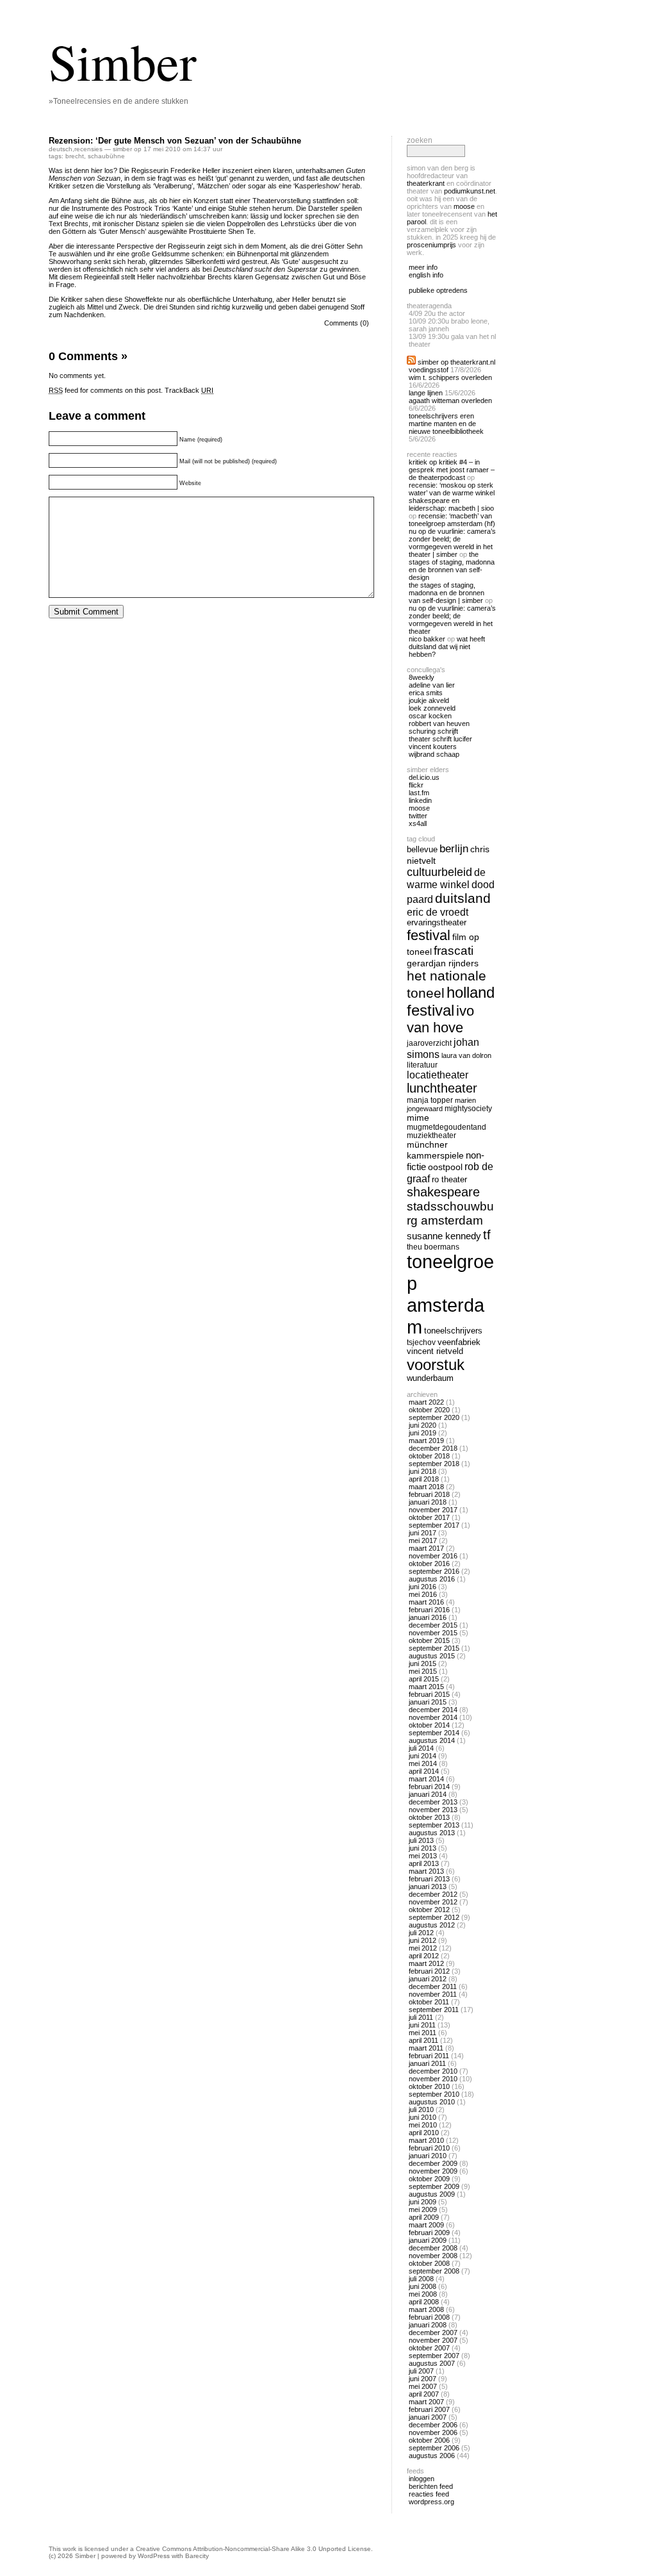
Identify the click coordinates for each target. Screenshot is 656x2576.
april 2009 (424, 2217)
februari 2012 (429, 1971)
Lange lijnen (426, 393)
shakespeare (443, 1192)
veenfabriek (459, 1342)
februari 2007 (429, 2409)
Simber (123, 61)
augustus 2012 (432, 1925)
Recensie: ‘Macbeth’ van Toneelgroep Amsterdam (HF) (452, 520)
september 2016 (434, 1571)
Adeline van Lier (432, 685)
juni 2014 (422, 1756)
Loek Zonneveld (432, 708)
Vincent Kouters (433, 747)
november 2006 (433, 2432)
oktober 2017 (429, 1517)
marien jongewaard (441, 1104)
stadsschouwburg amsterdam (450, 1213)
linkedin (420, 800)
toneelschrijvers (453, 1331)
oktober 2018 (429, 1456)
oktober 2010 (429, 2086)
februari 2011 (429, 2056)
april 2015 (424, 1679)
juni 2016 (422, 1587)
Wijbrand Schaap (434, 754)
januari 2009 (428, 2240)
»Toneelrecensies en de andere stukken (119, 101)
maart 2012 (426, 1963)
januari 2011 (427, 2063)
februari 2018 (429, 1494)
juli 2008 (421, 2279)
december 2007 (433, 2332)
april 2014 (424, 1771)
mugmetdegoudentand (447, 1127)
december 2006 (433, 2425)
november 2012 (433, 1902)
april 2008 (424, 2302)
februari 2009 (429, 2233)
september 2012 (434, 1917)
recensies (88, 149)
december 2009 (433, 2163)
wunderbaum (430, 1378)
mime (418, 1118)
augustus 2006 (432, 2456)
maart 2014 (426, 1779)
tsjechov (421, 1342)
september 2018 (434, 1464)
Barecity (197, 2556)
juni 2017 (422, 1533)
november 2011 (433, 1994)
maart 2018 (426, 1487)
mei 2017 (423, 1540)
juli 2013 (421, 1840)
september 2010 (434, 2094)
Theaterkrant (426, 183)
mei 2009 (423, 2209)
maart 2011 (426, 2048)
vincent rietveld (435, 1351)
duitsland (463, 898)
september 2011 (434, 2010)
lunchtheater (442, 1088)
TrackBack (189, 390)
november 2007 (433, 2340)
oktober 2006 (429, 2440)
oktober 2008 (429, 2263)
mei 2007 (423, 2386)
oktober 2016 (429, 1564)
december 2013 (433, 1802)
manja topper (430, 1100)
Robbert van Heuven (439, 723)
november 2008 (433, 2256)
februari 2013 (429, 1879)
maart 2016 (426, 1602)
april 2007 (424, 2394)
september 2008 (434, 2271)
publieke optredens (438, 290)
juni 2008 (422, 2286)
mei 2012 (423, 1948)
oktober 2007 (429, 2348)
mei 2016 (423, 1594)
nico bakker (427, 639)
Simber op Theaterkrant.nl (456, 362)
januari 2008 (428, 2325)
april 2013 (424, 1863)
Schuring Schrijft (433, 731)
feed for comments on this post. (106, 390)
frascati (454, 951)
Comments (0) (347, 323)
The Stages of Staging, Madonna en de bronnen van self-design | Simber (447, 593)
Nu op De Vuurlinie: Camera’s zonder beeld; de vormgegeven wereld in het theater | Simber (452, 543)
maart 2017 (426, 1548)
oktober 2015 (429, 1640)
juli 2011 (421, 2017)
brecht (75, 156)
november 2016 (433, 1556)
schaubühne (106, 156)
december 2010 (433, 2071)
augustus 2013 (432, 1833)
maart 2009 (426, 2225)
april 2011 (423, 2040)
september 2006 (434, 2448)
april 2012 (424, 1956)
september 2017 (434, 1525)
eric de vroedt (438, 912)
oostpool (445, 1167)
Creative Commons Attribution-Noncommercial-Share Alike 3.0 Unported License (253, 2549)
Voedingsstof (429, 370)
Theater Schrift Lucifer (440, 739)
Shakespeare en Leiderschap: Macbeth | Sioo (451, 504)
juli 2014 (421, 1748)
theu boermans (433, 1247)
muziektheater (431, 1135)
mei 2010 (423, 2125)
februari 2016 (429, 1610)
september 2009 (434, 2186)
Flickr (416, 785)
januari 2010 (428, 2156)
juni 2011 (422, 2025)
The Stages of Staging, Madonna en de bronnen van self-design (452, 566)
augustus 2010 (432, 2102)
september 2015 (434, 1648)
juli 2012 (421, 1933)
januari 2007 (428, 2417)
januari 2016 (428, 1617)
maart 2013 (426, 1871)
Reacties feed (429, 2494)
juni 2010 (422, 2117)
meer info (423, 267)
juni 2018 (422, 1471)
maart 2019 (426, 1441)
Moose (464, 206)
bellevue (422, 849)
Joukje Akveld (429, 700)
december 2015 (433, 1625)
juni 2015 (422, 1664)
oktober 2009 (429, 2179)
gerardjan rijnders (443, 963)
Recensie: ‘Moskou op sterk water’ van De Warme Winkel (452, 489)
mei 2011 (422, 2033)
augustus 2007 (432, 2363)
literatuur (422, 1065)
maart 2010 (426, 2140)
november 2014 (433, 1717)
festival (429, 935)
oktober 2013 (429, 1817)
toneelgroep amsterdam (450, 1294)
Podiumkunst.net (470, 191)
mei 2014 (423, 1763)
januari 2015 (428, 1702)
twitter (418, 816)
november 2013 (433, 1810)
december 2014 (433, 1710)
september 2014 (434, 1733)
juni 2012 (422, 1940)
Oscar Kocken (430, 716)
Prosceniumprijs (431, 245)
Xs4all (418, 823)
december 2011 (433, 1986)
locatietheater (438, 1075)
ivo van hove (440, 1019)
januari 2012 (428, 1979)
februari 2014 (429, 1787)
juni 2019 (422, 1433)
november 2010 (433, 2079)
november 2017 (433, 1510)
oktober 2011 (429, 2002)
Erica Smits (426, 693)
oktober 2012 (429, 1910)
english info (426, 275)
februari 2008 (429, 2317)
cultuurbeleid (439, 872)
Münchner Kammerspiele (435, 1150)
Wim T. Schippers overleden (450, 377)
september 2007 (434, 2356)
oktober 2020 (429, 1410)
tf (487, 1235)
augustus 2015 (432, 1656)
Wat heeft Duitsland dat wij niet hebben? (447, 647)
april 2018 (424, 1479)
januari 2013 (428, 1887)
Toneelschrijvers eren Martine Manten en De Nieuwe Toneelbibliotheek (446, 424)
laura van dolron (466, 1055)
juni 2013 (422, 1848)
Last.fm (419, 793)
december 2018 (433, 1448)
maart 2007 (426, 2402)
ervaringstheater (437, 923)
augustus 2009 (432, 2194)
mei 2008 (423, 2294)
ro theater (449, 1179)
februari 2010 (429, 2148)
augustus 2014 (432, 1740)
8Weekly (422, 677)
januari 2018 (428, 1502)
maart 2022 (426, 1402)
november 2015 (433, 1633)
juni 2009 (422, 2202)
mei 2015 (423, 1671)
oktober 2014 (429, 1725)
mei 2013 (423, 1856)
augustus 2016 (432, 1579)
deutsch (61, 149)
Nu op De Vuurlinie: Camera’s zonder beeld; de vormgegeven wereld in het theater (452, 620)
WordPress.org (431, 2502)
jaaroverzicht (429, 1043)
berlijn (454, 849)
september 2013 (434, 1825)
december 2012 (433, 1894)
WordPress (154, 2556)
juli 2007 (421, 2371)
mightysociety (468, 1108)
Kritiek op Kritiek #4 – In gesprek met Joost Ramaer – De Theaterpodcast (452, 470)
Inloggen (422, 2479)
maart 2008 (426, 2309)
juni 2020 (422, 1425)
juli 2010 (421, 2110)
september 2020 (434, 1417)
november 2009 (433, 2171)
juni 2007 (422, 2379)
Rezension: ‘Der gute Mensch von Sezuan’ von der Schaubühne (175, 141)
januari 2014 (428, 1794)
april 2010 (424, 2133)
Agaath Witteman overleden (450, 400)
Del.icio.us (424, 777)
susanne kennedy (444, 1236)
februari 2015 (429, 1694)
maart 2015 (426, 1687)
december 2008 (433, 2248)
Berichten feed (431, 2486)
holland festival (451, 1001)
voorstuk (436, 1365)
